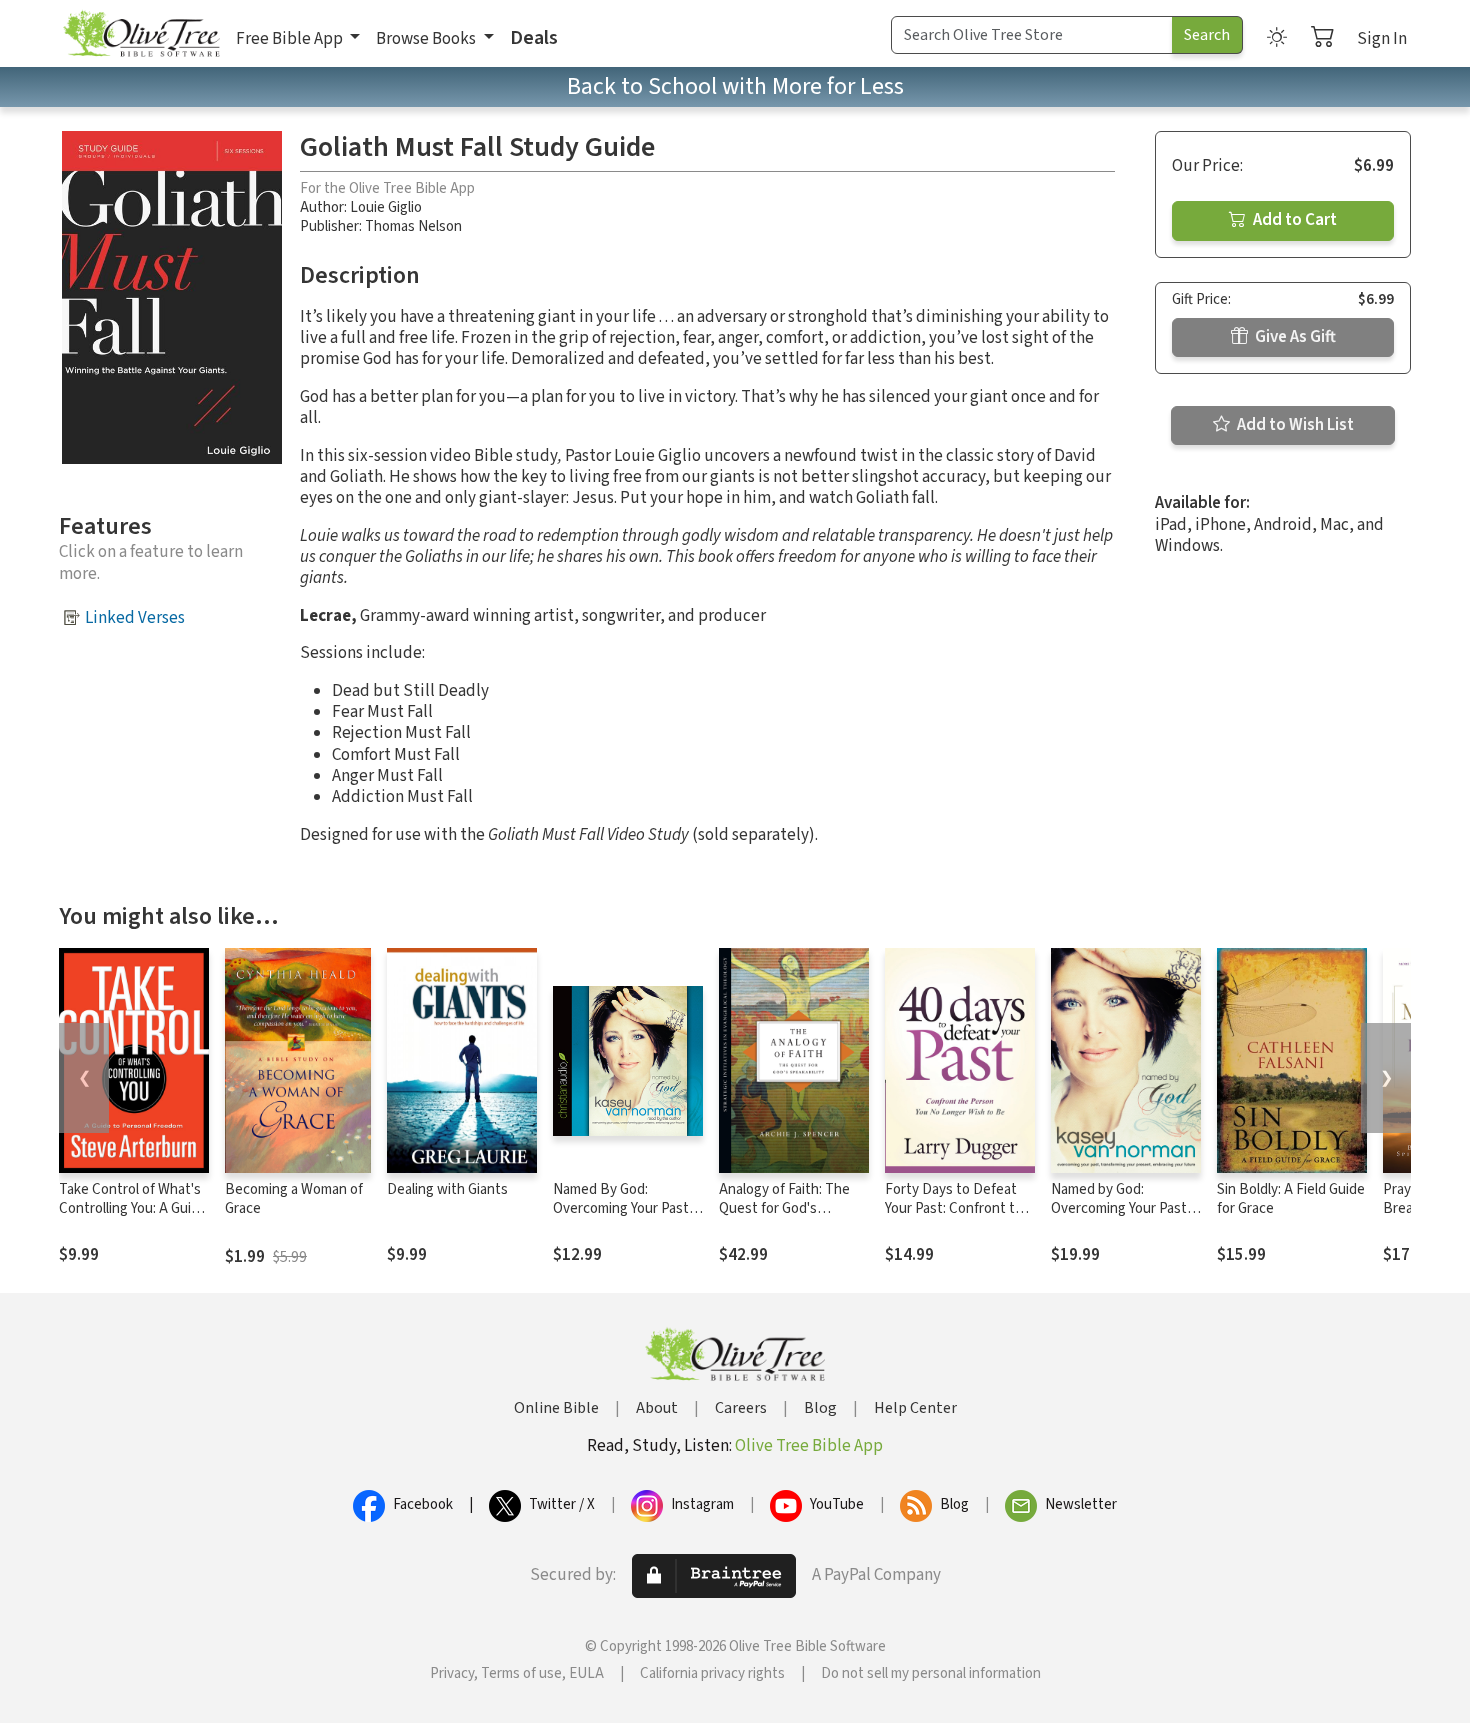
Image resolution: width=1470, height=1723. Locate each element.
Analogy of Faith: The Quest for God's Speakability (784, 1208)
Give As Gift (1294, 337)
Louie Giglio (386, 207)
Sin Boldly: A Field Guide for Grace (1291, 1199)
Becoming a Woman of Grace (294, 1199)
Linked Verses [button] (135, 618)
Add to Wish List (1294, 425)
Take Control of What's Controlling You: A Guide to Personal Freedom (133, 1208)
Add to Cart (1293, 220)
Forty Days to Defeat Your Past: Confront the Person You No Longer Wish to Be (958, 1218)
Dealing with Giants (447, 1189)
